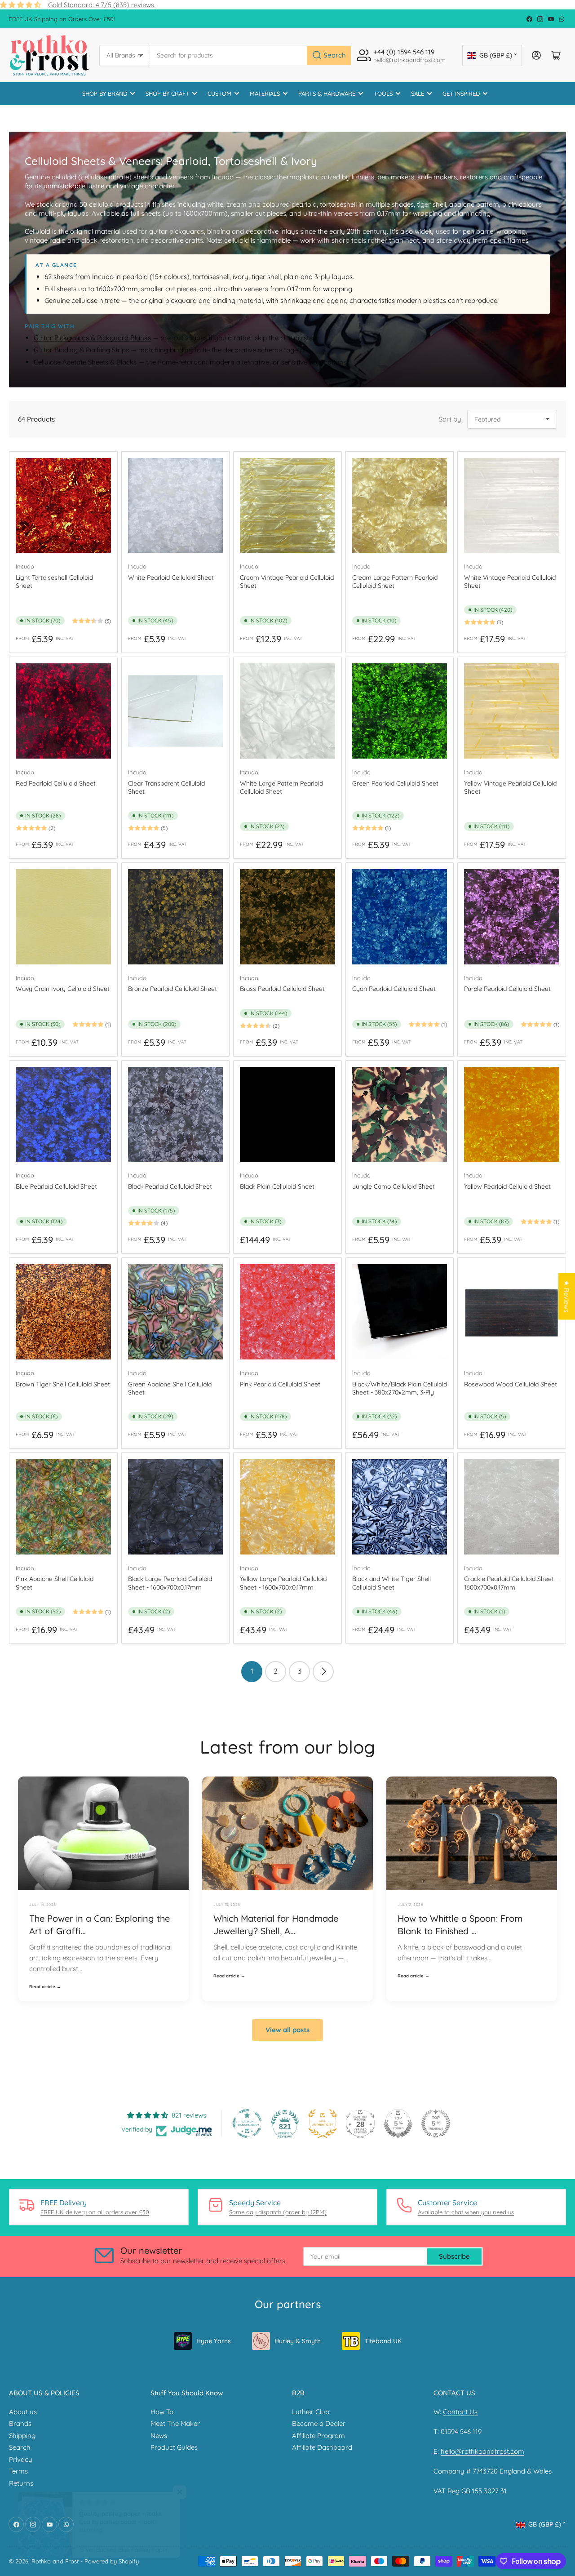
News (159, 2436)
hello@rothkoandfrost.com (482, 2451)
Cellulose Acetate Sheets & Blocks (85, 362)
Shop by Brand (105, 93)
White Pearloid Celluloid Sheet (171, 577)
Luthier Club (311, 2412)
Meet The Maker (175, 2423)
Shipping (22, 2436)
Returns (21, 2483)
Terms (18, 2471)
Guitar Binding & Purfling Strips (81, 350)
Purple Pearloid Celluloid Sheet (507, 989)
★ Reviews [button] (567, 1297)
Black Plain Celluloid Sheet (277, 1186)
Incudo (25, 566)
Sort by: (451, 419)
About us (23, 2412)
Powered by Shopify (112, 2561)
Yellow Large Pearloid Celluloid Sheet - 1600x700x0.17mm (283, 1583)
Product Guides (174, 2447)
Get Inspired (461, 93)
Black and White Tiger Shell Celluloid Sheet (391, 1583)
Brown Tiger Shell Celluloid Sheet (63, 1384)
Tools (383, 93)
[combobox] (251, 56)
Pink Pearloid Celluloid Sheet (280, 1384)
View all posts (287, 2030)
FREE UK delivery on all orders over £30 (95, 2212)
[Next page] (323, 1672)
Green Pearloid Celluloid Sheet (395, 783)
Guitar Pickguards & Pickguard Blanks (92, 338)
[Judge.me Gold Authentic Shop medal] (323, 2123)
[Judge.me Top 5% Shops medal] (398, 2123)
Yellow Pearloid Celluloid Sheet (507, 1186)
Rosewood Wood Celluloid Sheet (511, 1384)
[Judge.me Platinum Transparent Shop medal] (247, 2123)
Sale (418, 93)
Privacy (21, 2459)
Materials (265, 93)
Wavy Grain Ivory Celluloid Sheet (63, 989)
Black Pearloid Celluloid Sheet (170, 1186)
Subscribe (454, 2256)
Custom (219, 93)
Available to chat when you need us (466, 2212)
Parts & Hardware (327, 93)
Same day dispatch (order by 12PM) (278, 2212)
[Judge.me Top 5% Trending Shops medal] (436, 2123)
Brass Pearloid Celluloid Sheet (282, 989)
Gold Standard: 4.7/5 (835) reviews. (102, 5)
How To (162, 2412)
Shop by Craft (167, 93)
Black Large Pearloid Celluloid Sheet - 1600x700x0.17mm (170, 1583)
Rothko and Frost (55, 2561)
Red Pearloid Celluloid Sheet (56, 783)
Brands (20, 2423)
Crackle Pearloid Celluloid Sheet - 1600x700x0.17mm (511, 1583)
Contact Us (460, 2412)
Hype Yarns (214, 2341)
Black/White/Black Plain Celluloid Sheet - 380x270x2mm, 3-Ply (400, 1388)
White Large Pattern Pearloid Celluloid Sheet (281, 787)
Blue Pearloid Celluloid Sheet (56, 1186)
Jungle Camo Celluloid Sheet (394, 1186)
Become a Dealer (319, 2423)
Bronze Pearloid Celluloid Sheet (172, 989)
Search (20, 2447)
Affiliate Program (318, 2436)
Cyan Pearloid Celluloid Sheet (394, 989)
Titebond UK (383, 2341)
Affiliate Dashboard (322, 2447)
